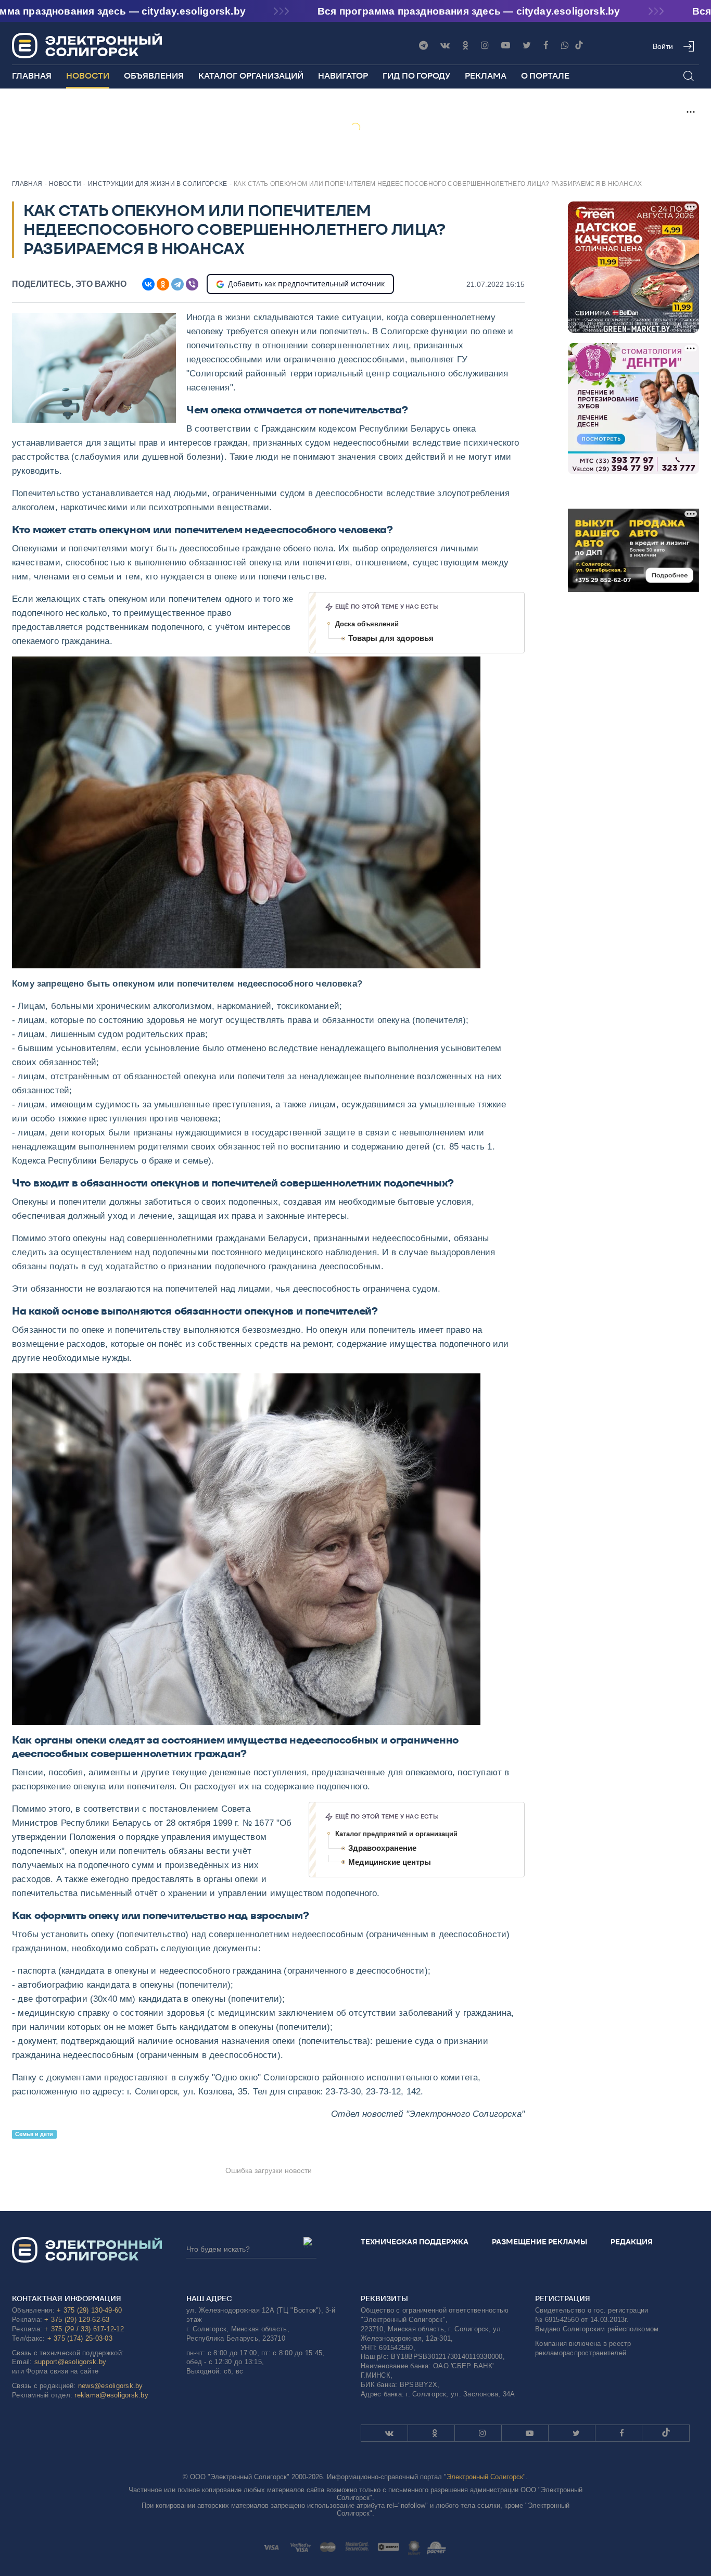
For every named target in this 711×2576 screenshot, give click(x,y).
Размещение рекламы (539, 2242)
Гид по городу (416, 76)
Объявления (154, 76)
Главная (32, 76)
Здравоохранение (382, 1848)
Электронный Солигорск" (486, 2477)
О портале (545, 76)
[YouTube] (506, 46)
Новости (88, 76)
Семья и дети (34, 2134)
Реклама (486, 76)
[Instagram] (485, 46)
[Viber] (565, 46)
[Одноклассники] (465, 46)
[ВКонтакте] (148, 284)
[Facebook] (546, 46)
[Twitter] (527, 46)
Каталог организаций (251, 76)
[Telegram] (423, 46)
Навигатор (343, 76)
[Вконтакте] (445, 46)
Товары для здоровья (391, 638)
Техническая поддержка (415, 2242)
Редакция (632, 2242)
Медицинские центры (390, 1862)
